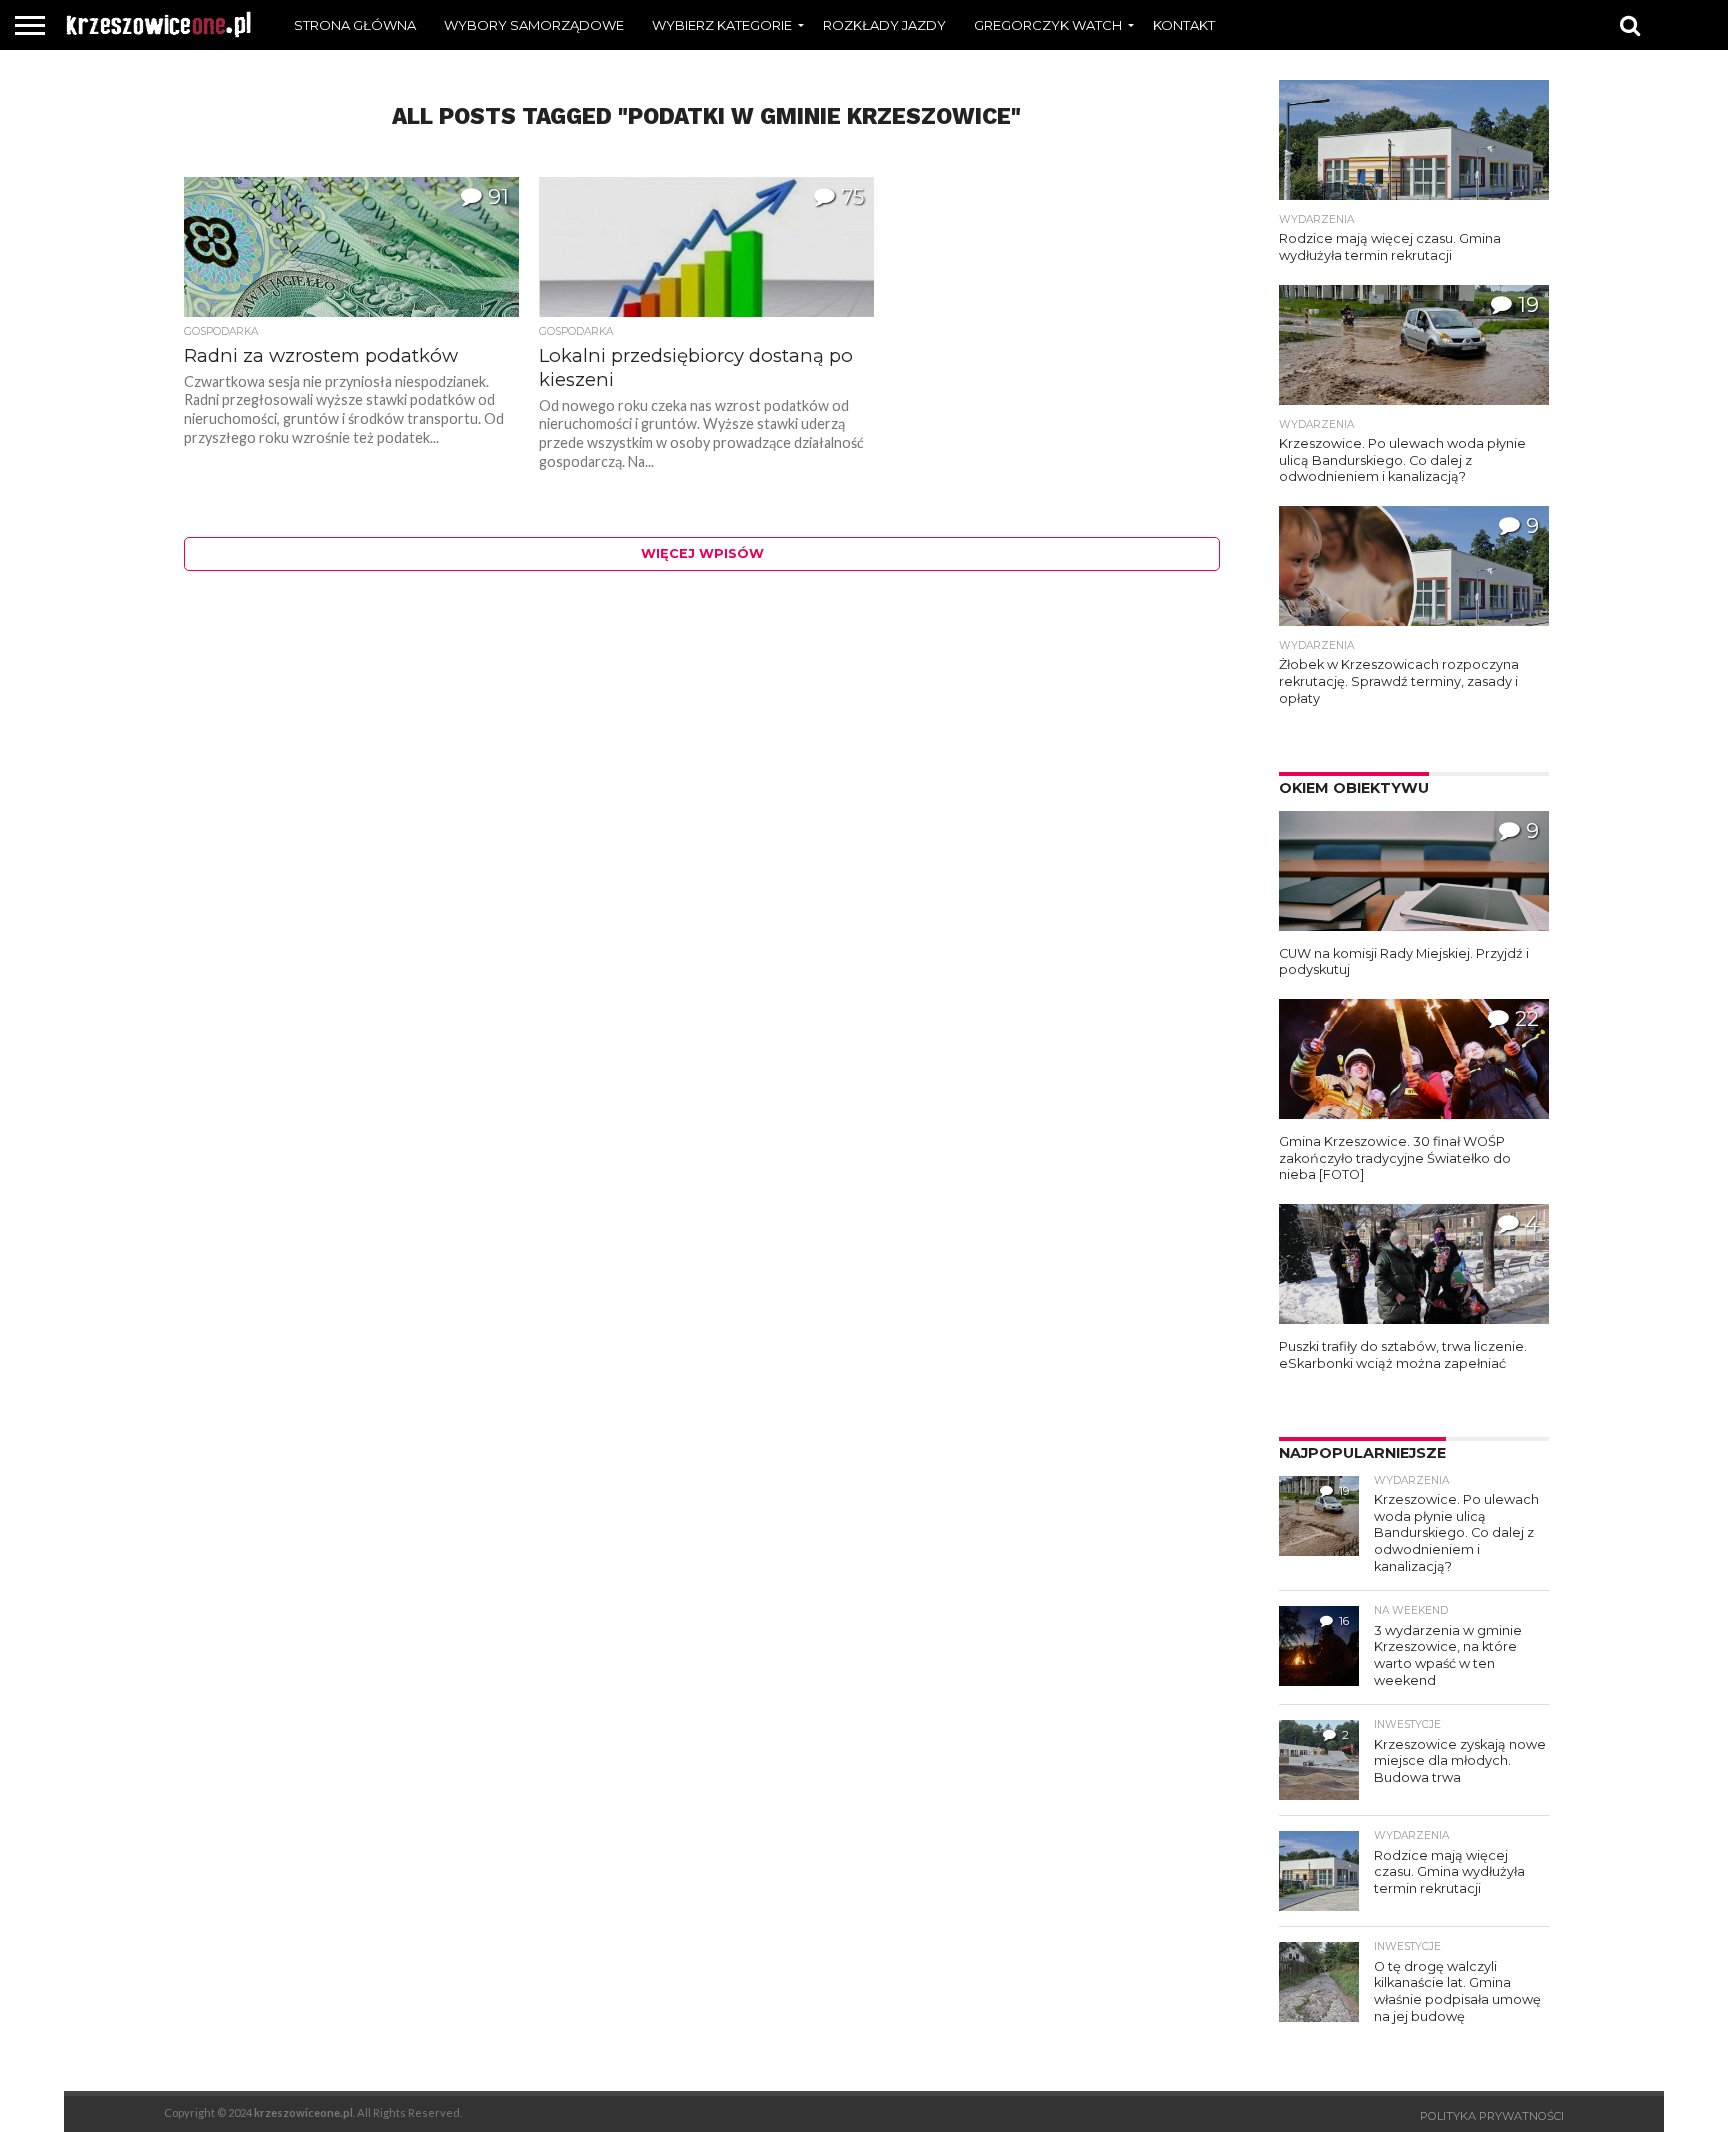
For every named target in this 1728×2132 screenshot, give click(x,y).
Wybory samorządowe (534, 25)
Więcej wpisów (702, 553)
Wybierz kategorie (722, 25)
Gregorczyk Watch (1048, 25)
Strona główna (355, 25)
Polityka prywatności (1492, 2116)
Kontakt (1184, 25)
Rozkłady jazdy (884, 25)
